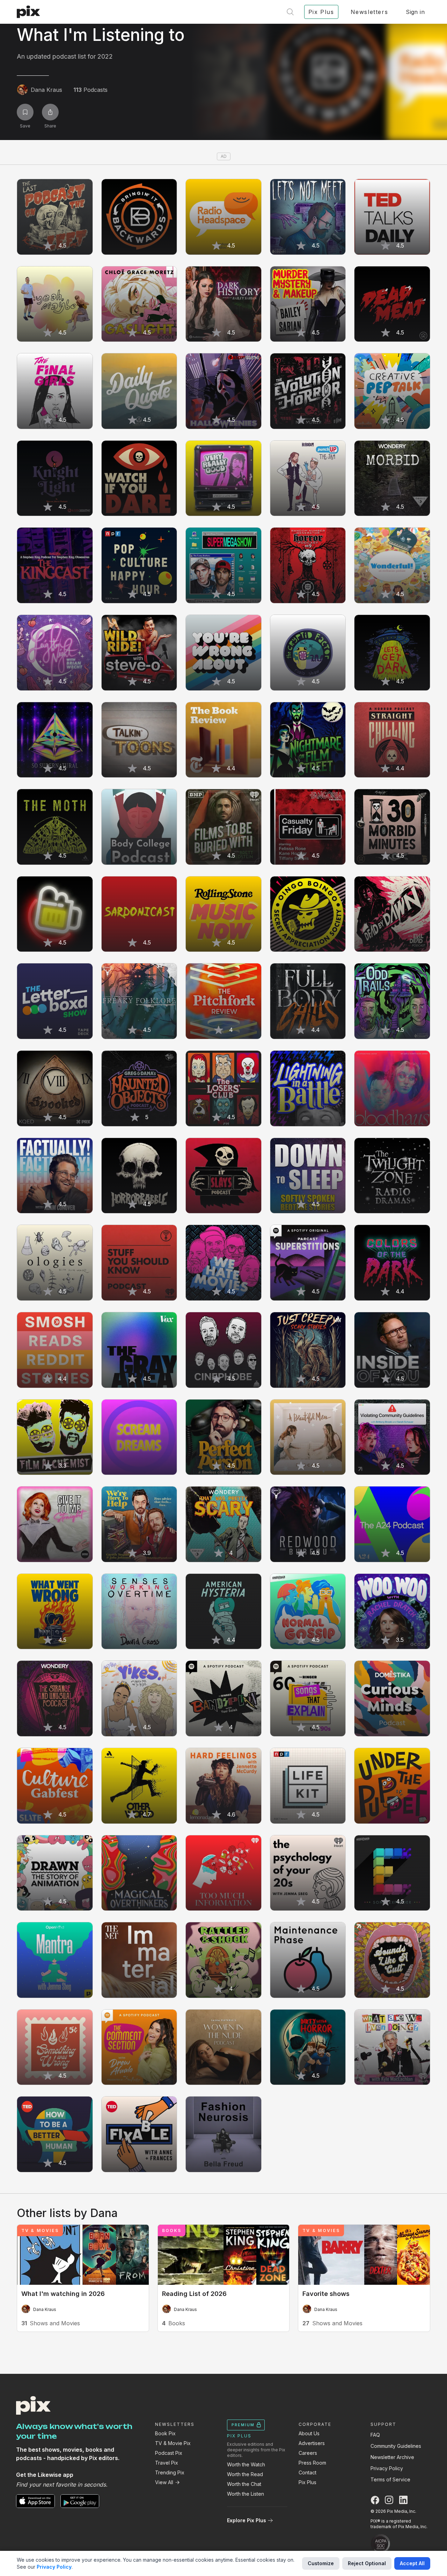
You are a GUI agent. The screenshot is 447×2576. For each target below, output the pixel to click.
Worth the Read (245, 2474)
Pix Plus (307, 2482)
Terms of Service (390, 2479)
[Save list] (25, 112)
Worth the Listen (246, 2494)
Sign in (415, 12)
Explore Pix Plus (247, 2520)
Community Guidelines (396, 2446)
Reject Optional (367, 2563)
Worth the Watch (246, 2464)
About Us (309, 2433)
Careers (308, 2453)
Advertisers (312, 2443)
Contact (307, 2472)
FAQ (375, 2435)
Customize (321, 2563)
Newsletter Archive (392, 2457)
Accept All (412, 2563)
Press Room (312, 2463)
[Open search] (290, 12)
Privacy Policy (387, 2468)
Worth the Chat (244, 2484)
